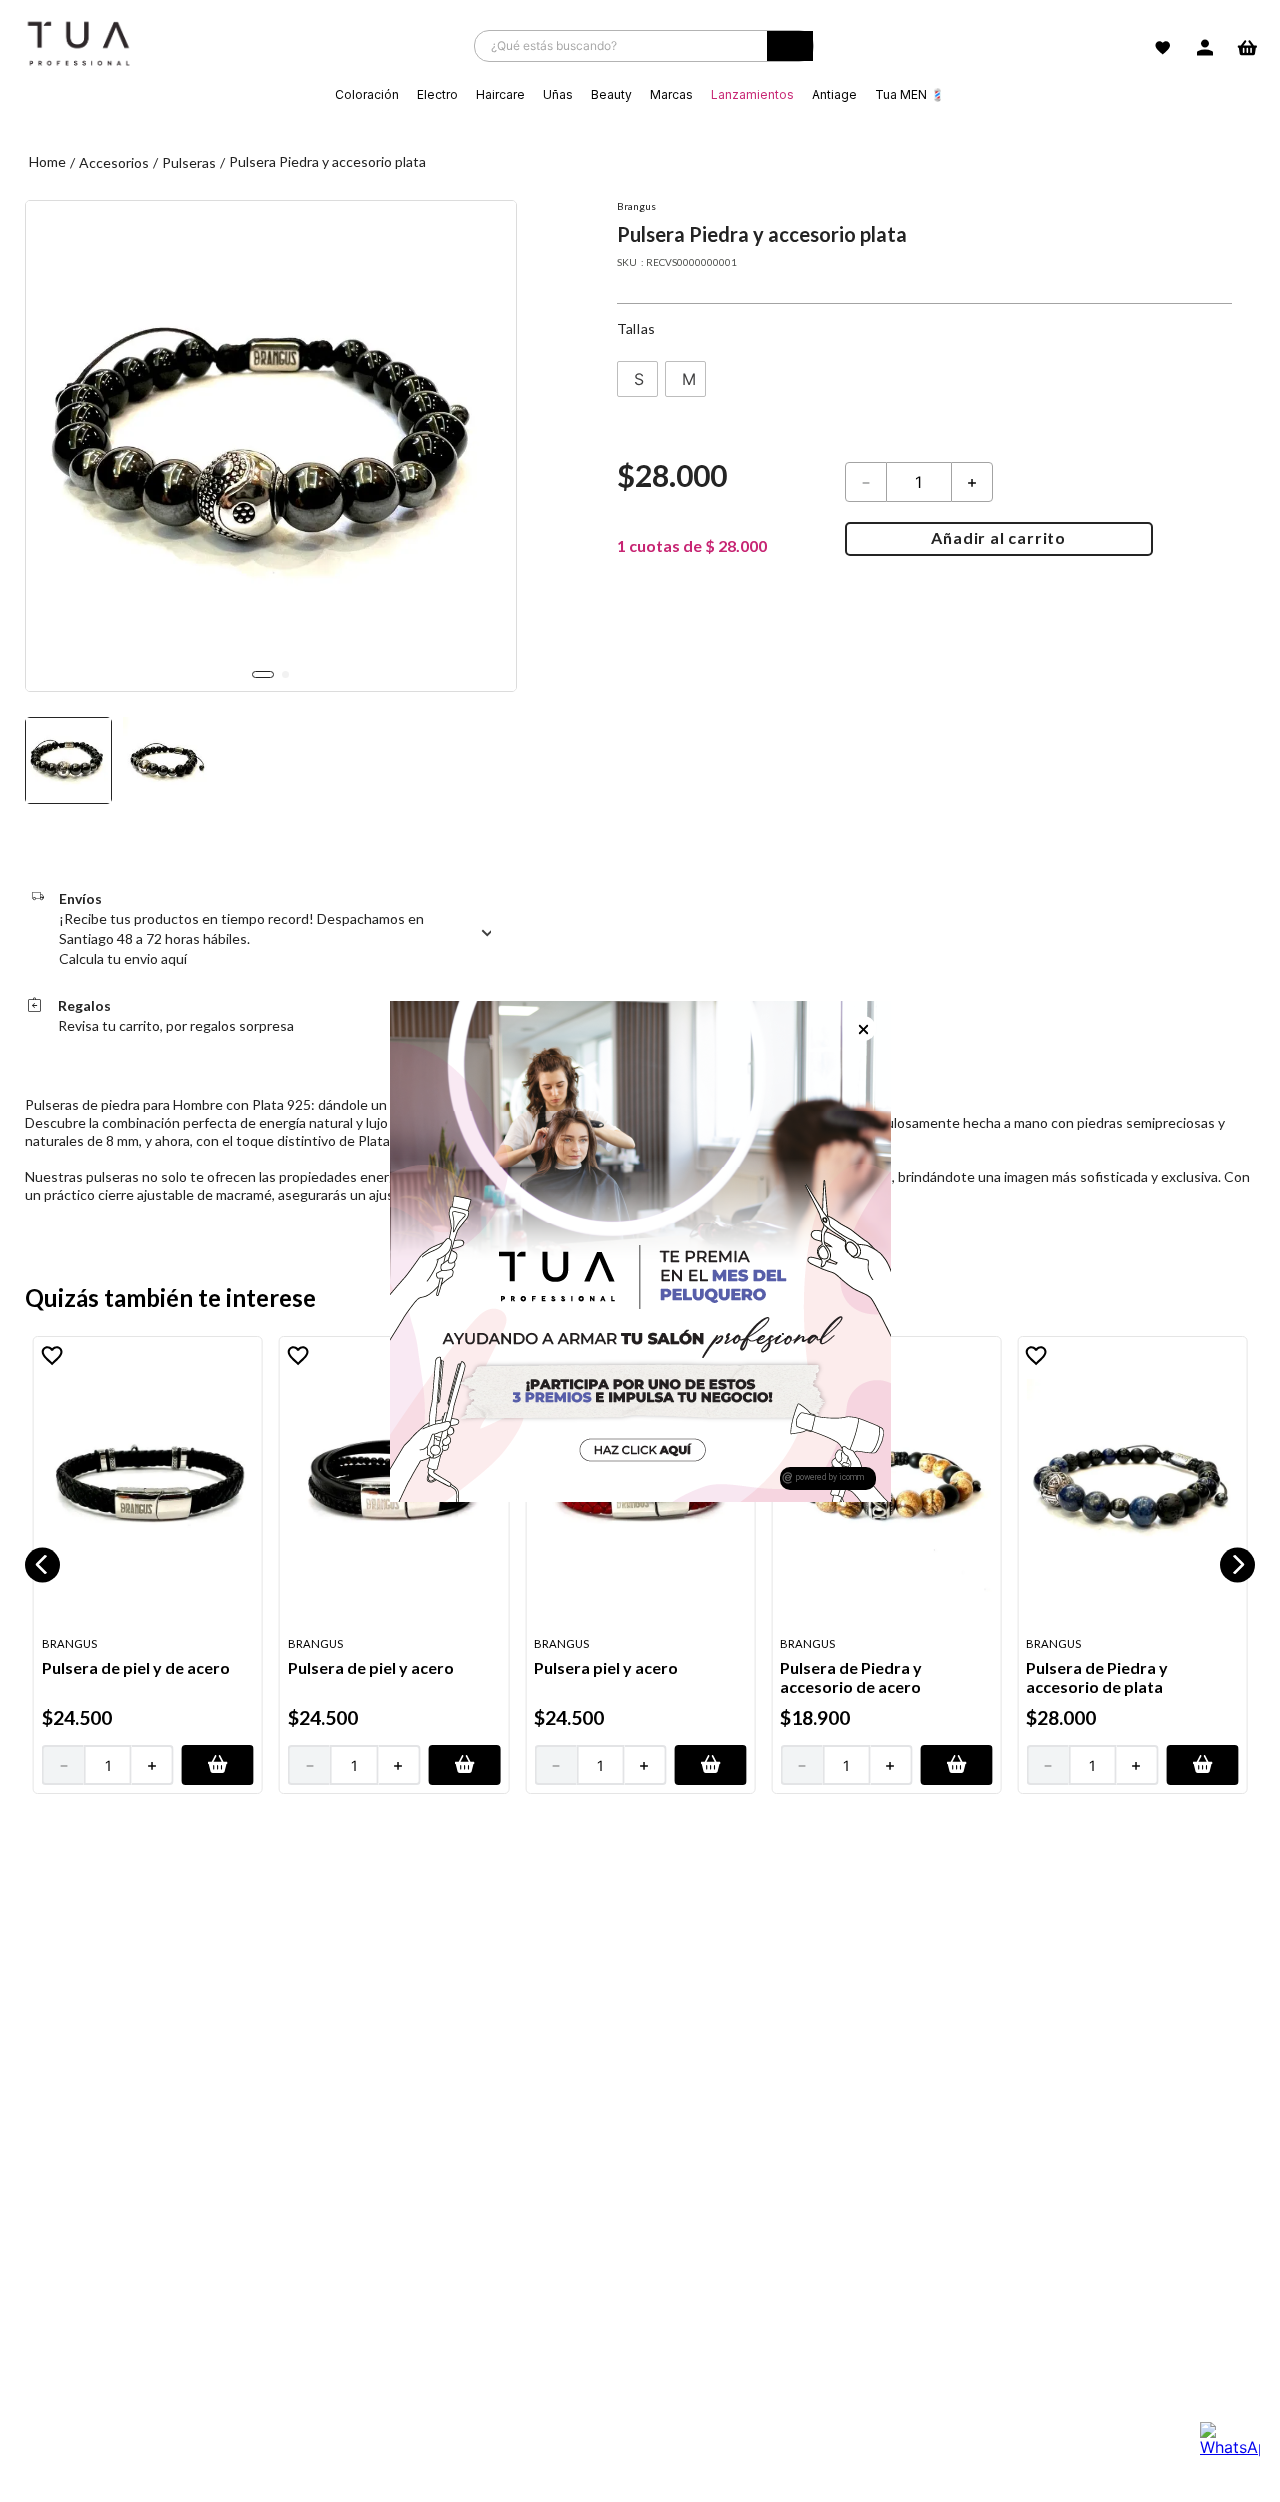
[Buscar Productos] (790, 51)
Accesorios (114, 162)
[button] (637, 379)
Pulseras (189, 162)
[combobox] (644, 46)
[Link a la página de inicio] (47, 162)
